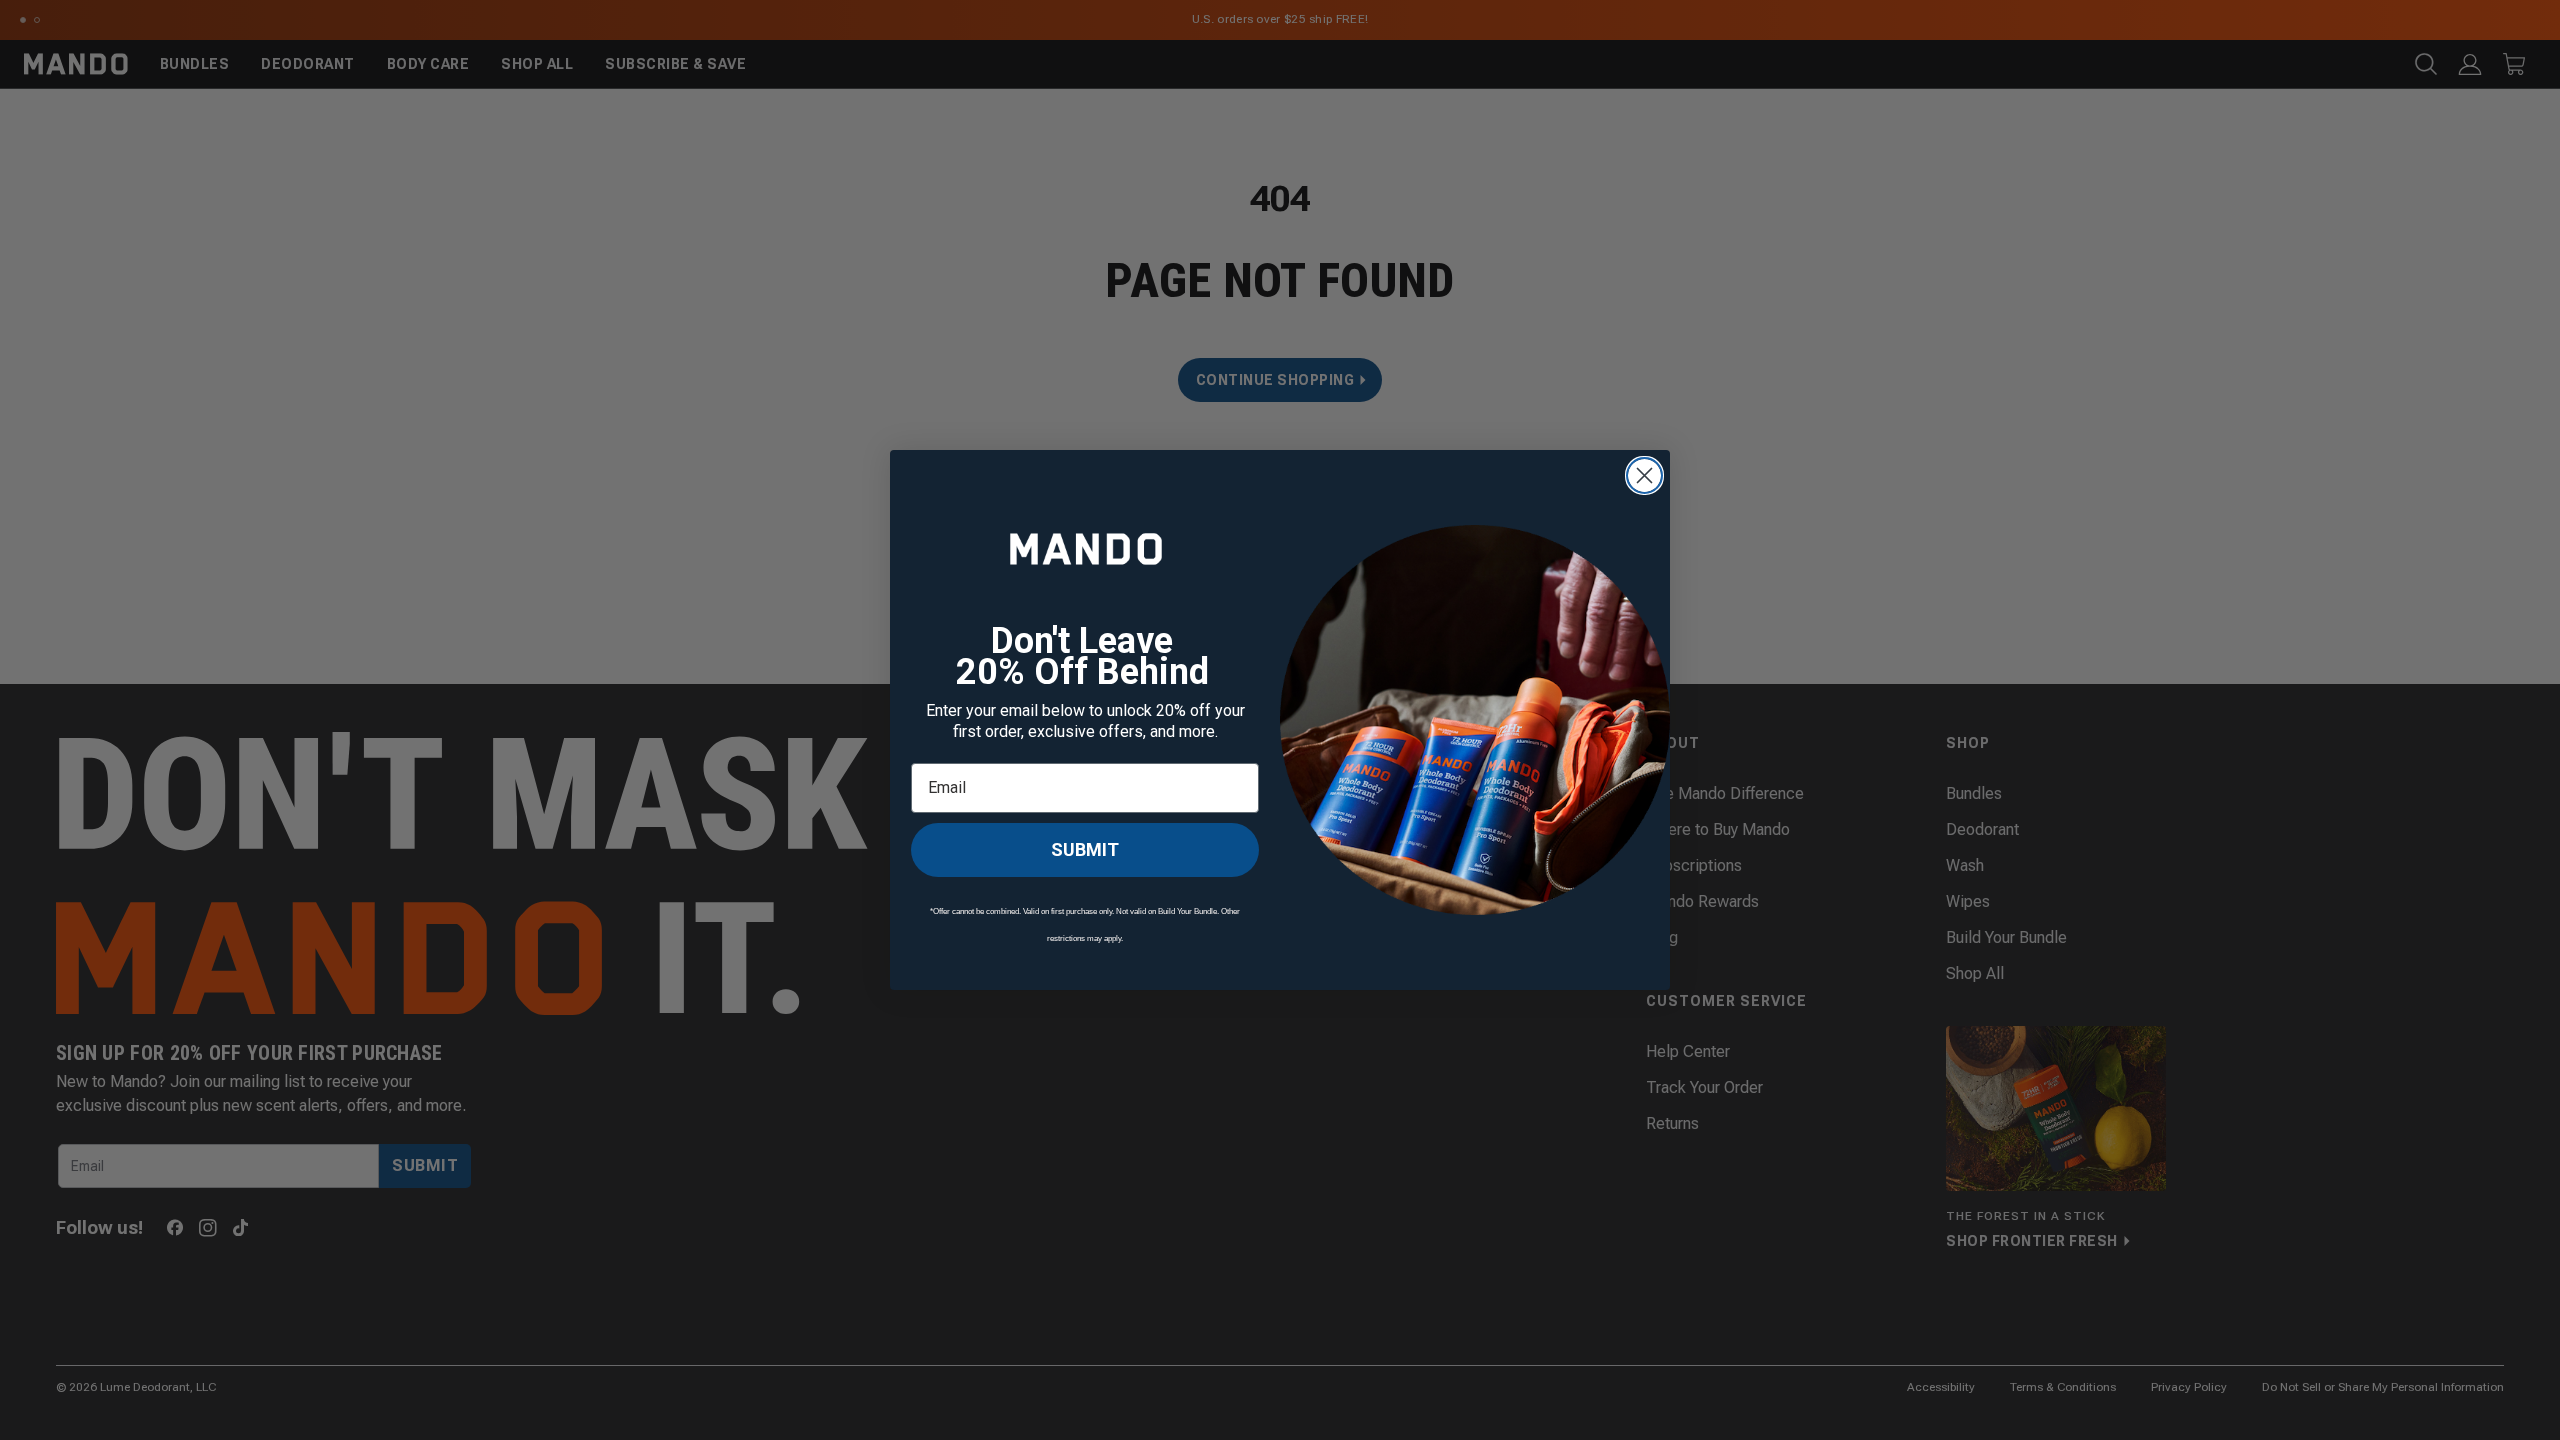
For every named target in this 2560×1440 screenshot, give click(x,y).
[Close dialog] (1644, 475)
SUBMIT (1085, 849)
